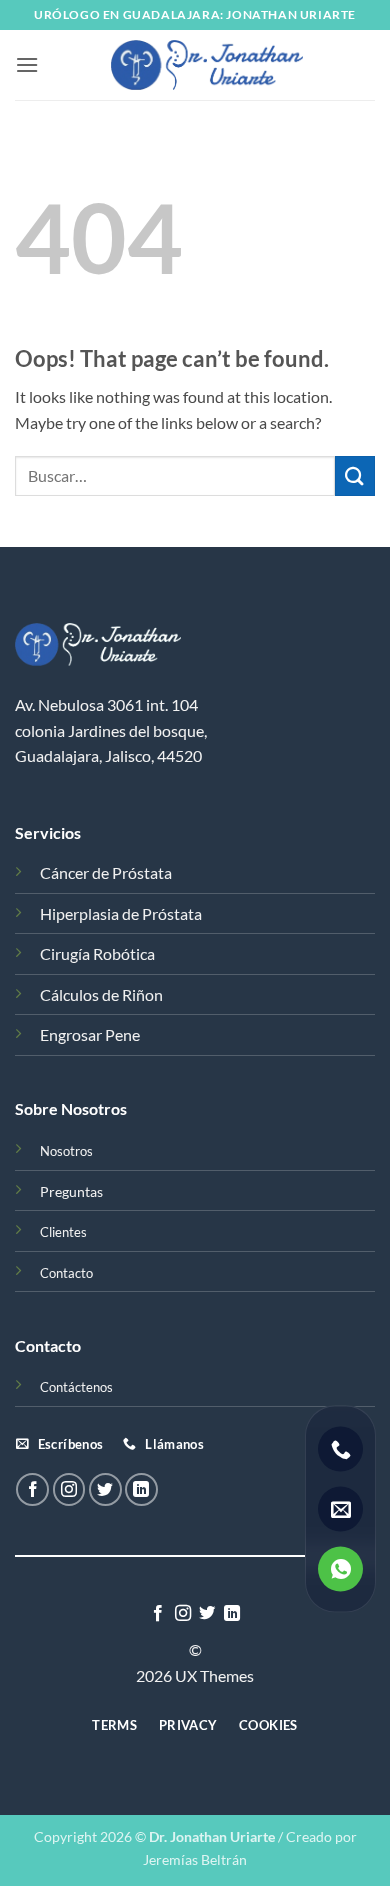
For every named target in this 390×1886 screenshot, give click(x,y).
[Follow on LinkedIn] (141, 1489)
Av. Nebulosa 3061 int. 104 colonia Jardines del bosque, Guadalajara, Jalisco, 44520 (111, 730)
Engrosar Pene (90, 1034)
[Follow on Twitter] (105, 1489)
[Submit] (355, 475)
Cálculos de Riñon (101, 994)
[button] (27, 64)
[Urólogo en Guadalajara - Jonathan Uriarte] (207, 65)
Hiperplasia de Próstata (121, 913)
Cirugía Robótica (97, 953)
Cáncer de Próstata (106, 872)
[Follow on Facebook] (32, 1489)
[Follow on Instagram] (69, 1489)
